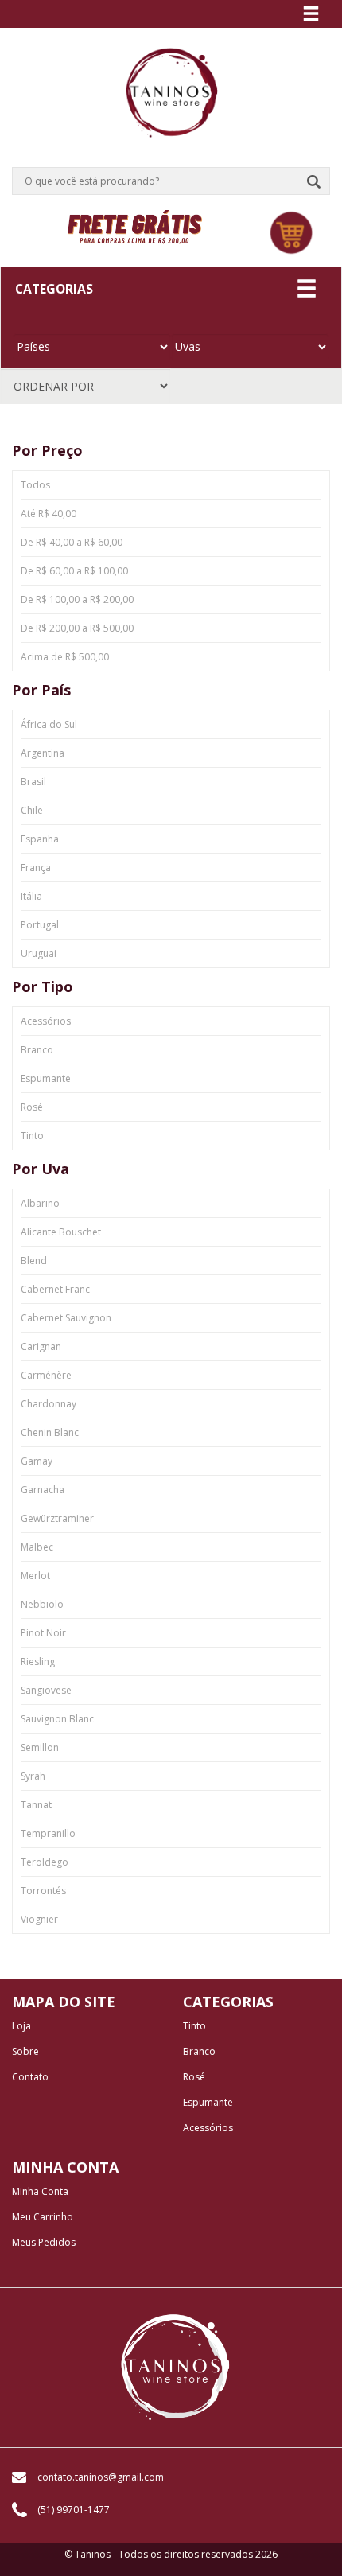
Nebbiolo (42, 1604)
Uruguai (39, 953)
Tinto (32, 1136)
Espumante (46, 1078)
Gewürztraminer (57, 1518)
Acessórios (46, 1021)
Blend (34, 1261)
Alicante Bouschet (61, 1232)
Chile (32, 810)
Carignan (41, 1346)
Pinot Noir (43, 1633)
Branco (37, 1050)
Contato (30, 2077)
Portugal (40, 925)
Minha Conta (40, 2192)
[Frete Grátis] (134, 225)
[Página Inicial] (171, 86)
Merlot (35, 1576)
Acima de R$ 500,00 (65, 657)
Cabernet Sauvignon (66, 1318)
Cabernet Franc (55, 1289)
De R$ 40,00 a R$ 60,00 (72, 542)
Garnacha (43, 1490)
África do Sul (49, 724)
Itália (31, 896)
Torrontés (43, 1891)
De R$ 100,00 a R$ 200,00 (77, 599)
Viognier (39, 1919)
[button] (291, 233)
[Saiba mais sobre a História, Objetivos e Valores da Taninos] (175, 2368)
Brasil (33, 782)
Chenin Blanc (50, 1432)
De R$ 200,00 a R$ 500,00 (77, 628)
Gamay (37, 1461)
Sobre (25, 2052)
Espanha (40, 839)
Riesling (38, 1662)
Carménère (46, 1375)
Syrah (33, 1776)
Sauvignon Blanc (57, 1719)
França (36, 868)
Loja (21, 2026)
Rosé (32, 1107)
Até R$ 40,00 (49, 514)
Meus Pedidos (44, 2243)
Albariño (40, 1203)
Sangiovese (46, 1690)
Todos (35, 485)
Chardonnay (49, 1404)
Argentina (43, 753)
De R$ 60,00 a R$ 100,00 (74, 571)
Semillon (40, 1747)
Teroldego (45, 1862)
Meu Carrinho (43, 2217)
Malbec (37, 1547)
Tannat (36, 1805)
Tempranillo (48, 1833)
